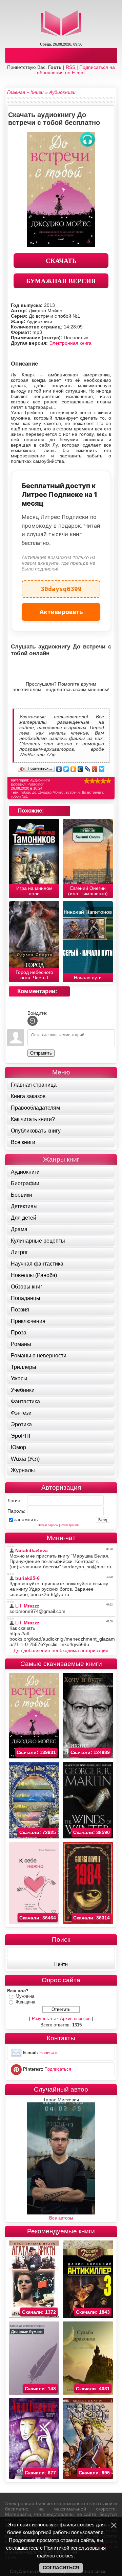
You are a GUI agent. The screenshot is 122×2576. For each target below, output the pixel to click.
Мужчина (25, 1996)
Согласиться (61, 2568)
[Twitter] (66, 769)
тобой (25, 792)
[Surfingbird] (102, 769)
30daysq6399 (61, 586)
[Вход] (33, 1021)
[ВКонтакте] (59, 769)
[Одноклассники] (73, 769)
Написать (49, 2053)
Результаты (44, 2019)
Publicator (36, 784)
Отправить (41, 1053)
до (34, 792)
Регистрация (70, 1525)
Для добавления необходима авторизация (61, 1650)
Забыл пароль (48, 1525)
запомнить (26, 1519)
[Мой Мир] (80, 769)
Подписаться (58, 2069)
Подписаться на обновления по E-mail (76, 70)
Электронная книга (70, 343)
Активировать (61, 612)
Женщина (25, 2002)
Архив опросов (75, 2019)
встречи (73, 792)
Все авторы (61, 2218)
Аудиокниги (40, 780)
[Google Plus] (95, 769)
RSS (70, 67)
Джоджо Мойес (51, 792)
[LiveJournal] (88, 769)
